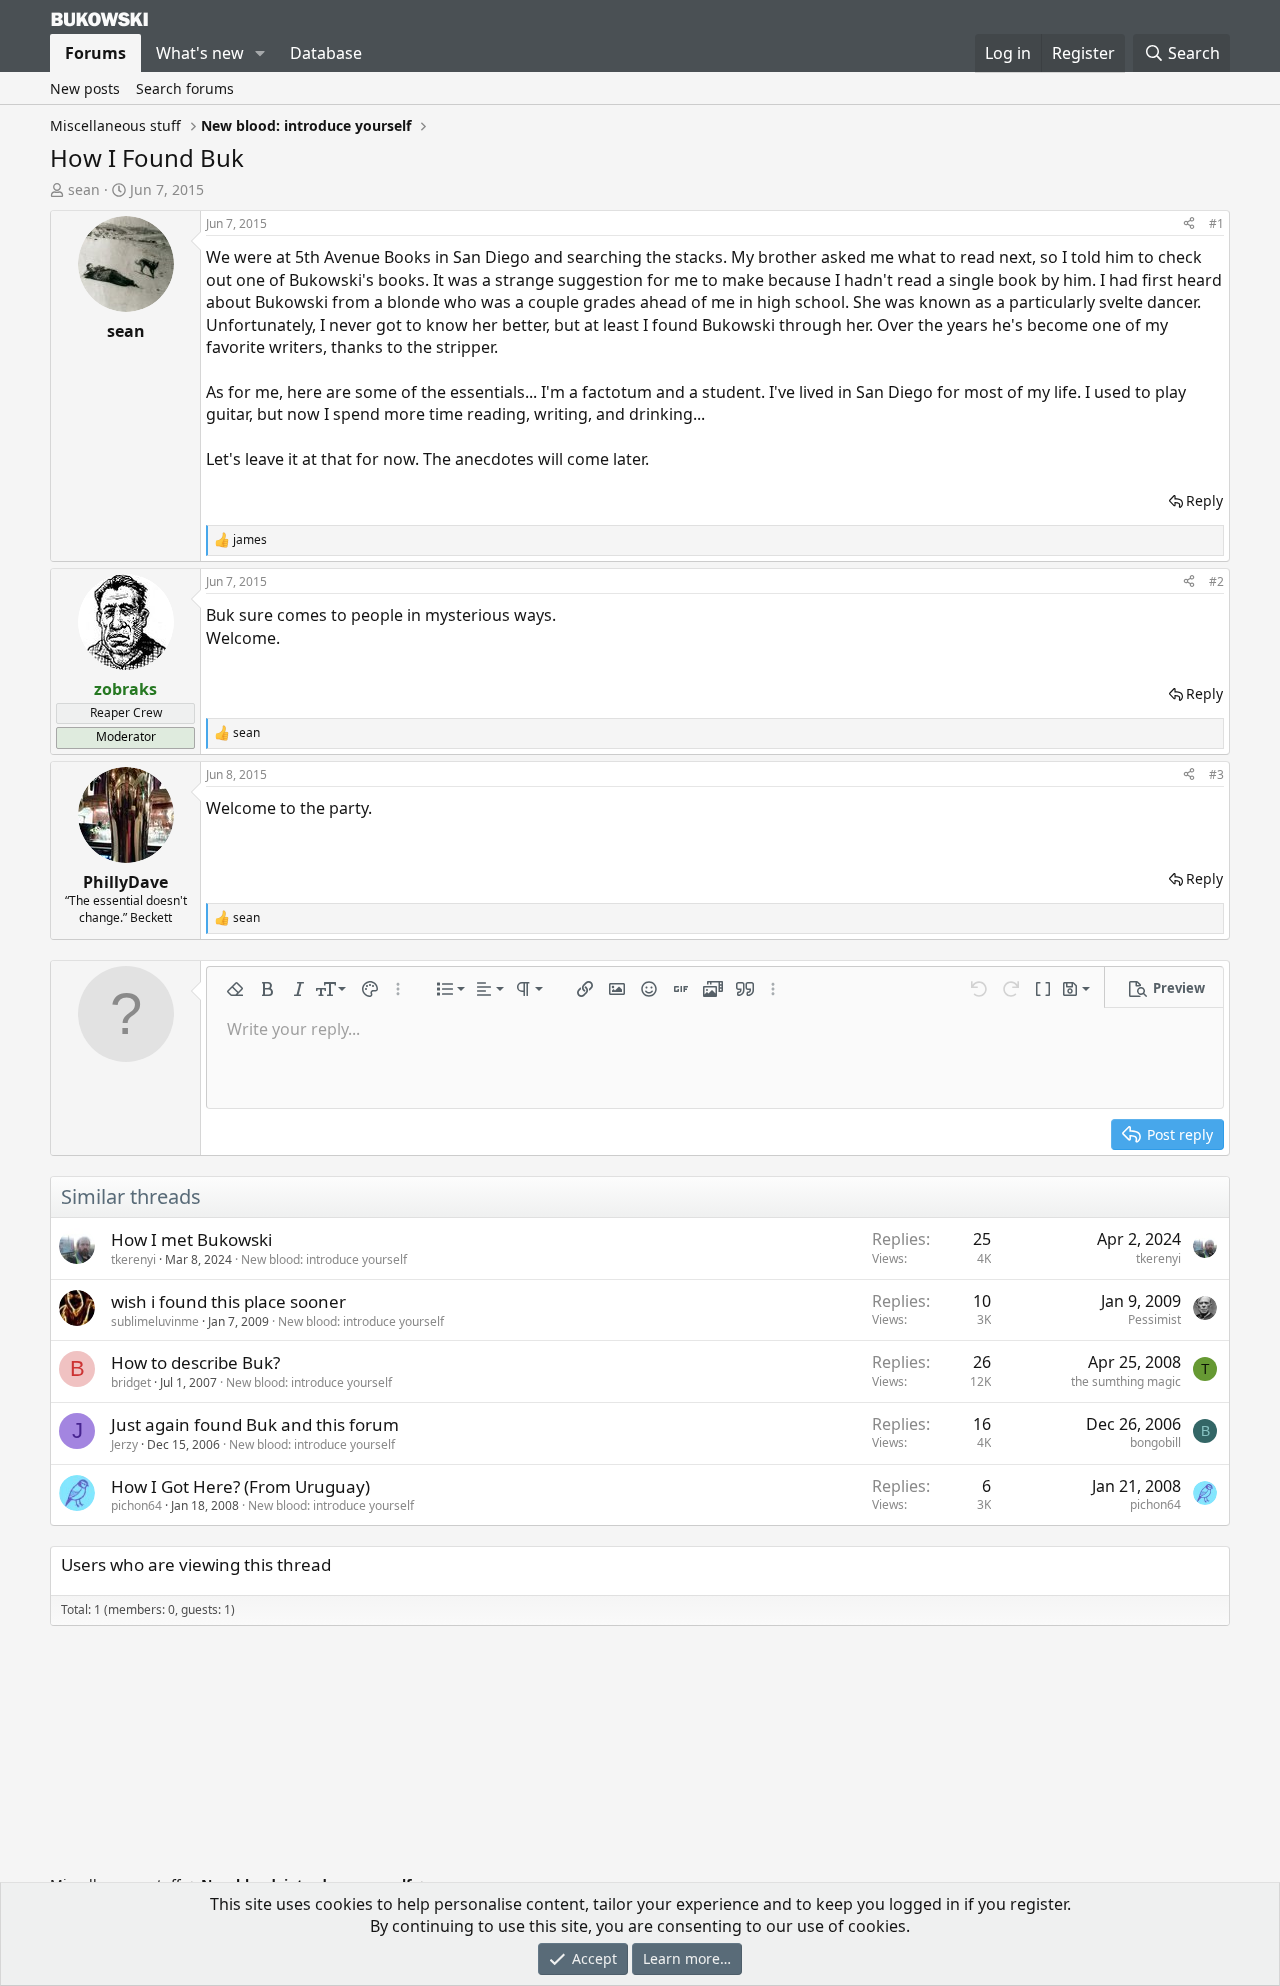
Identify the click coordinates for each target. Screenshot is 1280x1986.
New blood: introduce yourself (324, 1259)
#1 (1216, 223)
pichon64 (136, 1505)
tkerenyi (133, 1259)
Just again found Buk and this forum (255, 1424)
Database (326, 53)
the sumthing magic (1126, 1381)
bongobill (1155, 1442)
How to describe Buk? (195, 1362)
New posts (85, 88)
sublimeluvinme (155, 1321)
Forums (95, 53)
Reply (1204, 500)
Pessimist (1154, 1319)
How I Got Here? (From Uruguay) (240, 1486)
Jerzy (124, 1444)
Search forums (185, 88)
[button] (260, 53)
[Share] (1189, 224)
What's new (200, 53)
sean (84, 189)
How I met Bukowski (191, 1239)
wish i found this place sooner (228, 1301)
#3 (1216, 774)
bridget (131, 1382)
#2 (1216, 581)
